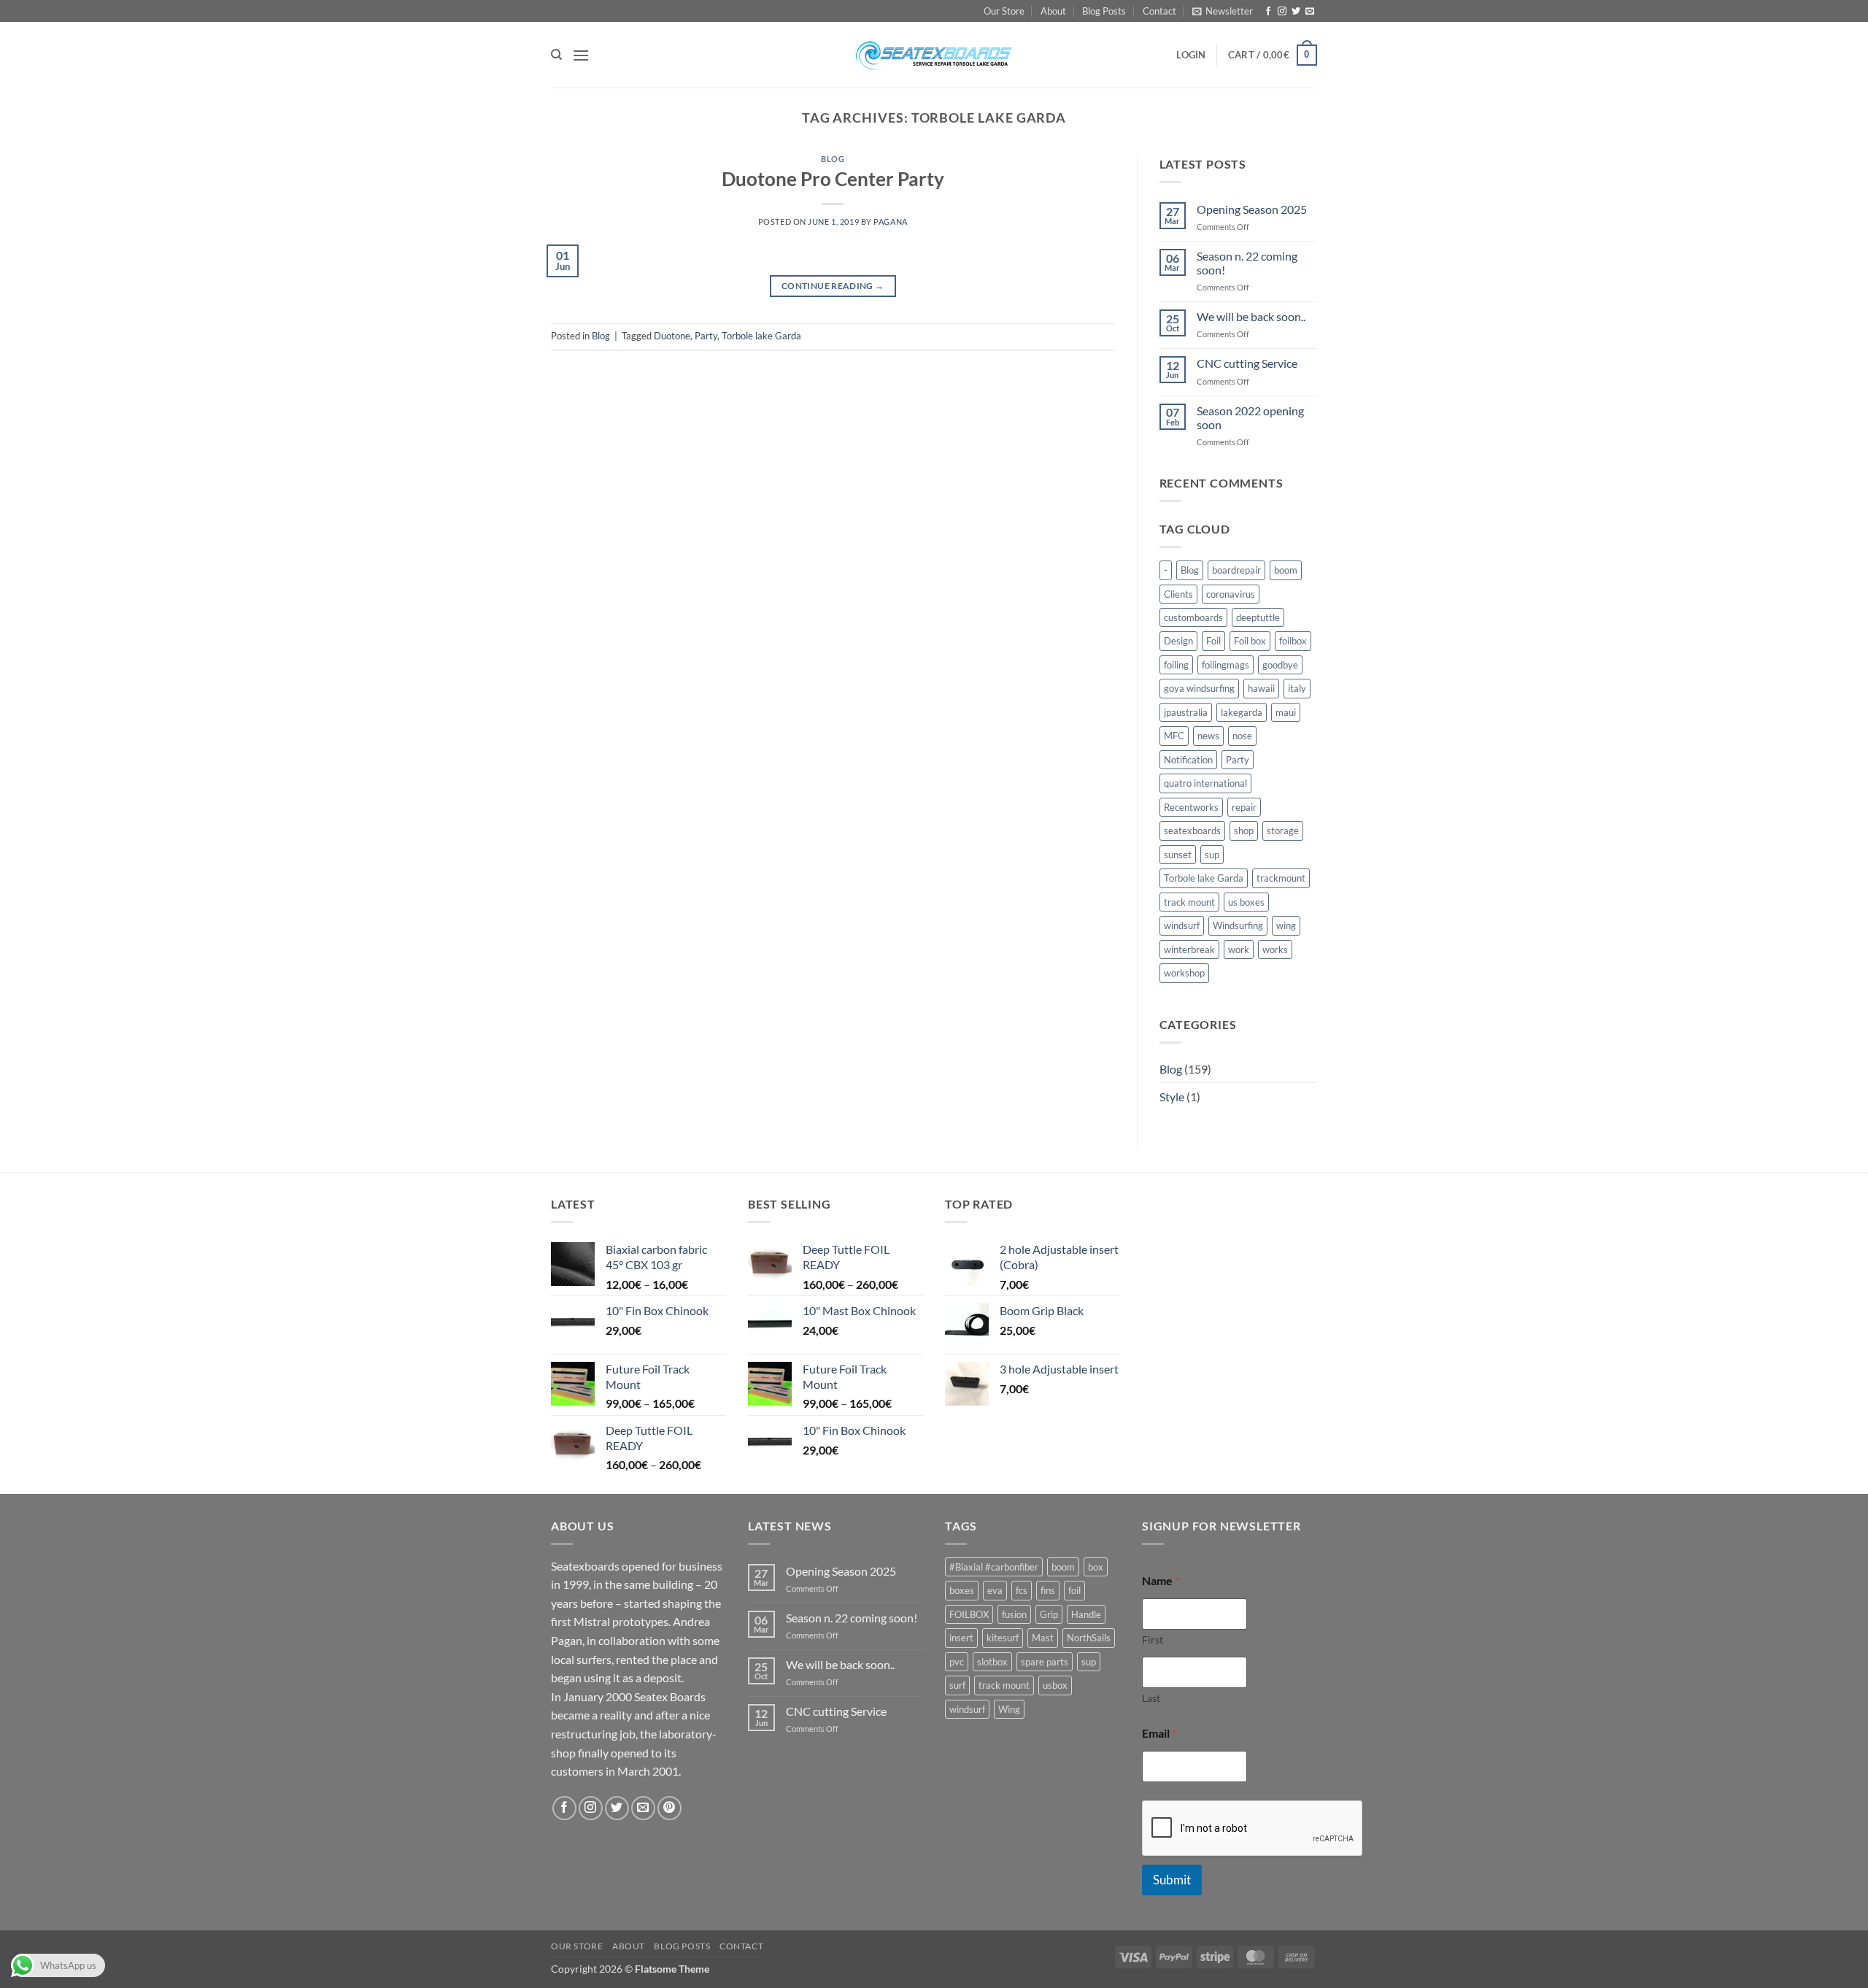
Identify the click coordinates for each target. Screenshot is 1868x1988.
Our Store (1004, 11)
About (1053, 11)
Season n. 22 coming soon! (1247, 263)
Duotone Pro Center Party (833, 179)
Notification (1188, 760)
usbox (1055, 1685)
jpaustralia (1186, 712)
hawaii (1261, 688)
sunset (1178, 855)
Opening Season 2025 (1252, 209)
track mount (1189, 902)
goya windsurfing (1199, 688)
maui (1286, 712)
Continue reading (833, 286)
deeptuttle (1258, 617)
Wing (1009, 1709)
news (1208, 736)
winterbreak (1189, 949)
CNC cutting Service (1247, 363)
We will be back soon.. (1251, 316)
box (1096, 1567)
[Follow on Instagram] (1282, 12)
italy (1297, 688)
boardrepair (1236, 570)
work (1239, 949)
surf (957, 1685)
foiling (1176, 665)
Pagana (890, 221)
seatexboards (1192, 831)
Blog (833, 159)
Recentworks (1191, 807)
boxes (962, 1590)
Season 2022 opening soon (1250, 417)
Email (1159, 1733)
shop (1244, 831)
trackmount (1281, 878)
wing (1286, 925)
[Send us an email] (1310, 12)
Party (706, 336)
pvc (957, 1662)
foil (1074, 1590)
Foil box (1250, 641)
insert (961, 1638)
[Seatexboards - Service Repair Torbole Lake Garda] (934, 55)
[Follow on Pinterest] (669, 1808)
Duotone (672, 336)
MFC (1174, 736)
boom (1286, 570)
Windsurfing (1238, 925)
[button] (1223, 11)
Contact (1159, 11)
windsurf (1182, 925)
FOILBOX (969, 1614)
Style (1172, 1097)
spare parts (1045, 1662)
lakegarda (1242, 712)
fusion (1014, 1614)
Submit (1172, 1880)
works (1275, 949)
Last (1151, 1698)
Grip (1049, 1614)
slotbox (992, 1662)
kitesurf (1003, 1638)
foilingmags (1226, 665)
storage (1283, 831)
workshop (1184, 973)
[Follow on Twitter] (1296, 12)
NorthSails (1089, 1638)
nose (1242, 736)
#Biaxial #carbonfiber (994, 1567)
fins (1048, 1590)
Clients (1178, 594)
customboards (1193, 617)
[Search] (556, 55)
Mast (1043, 1638)
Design (1178, 641)
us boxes (1246, 902)
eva (995, 1590)
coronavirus (1231, 594)
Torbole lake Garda (761, 336)
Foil (1213, 641)
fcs (1022, 1590)
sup (1212, 855)
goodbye (1280, 665)
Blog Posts (1104, 11)
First (1153, 1640)
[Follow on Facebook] (1268, 12)
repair (1244, 807)
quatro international (1205, 783)
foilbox (1293, 641)
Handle (1086, 1614)
